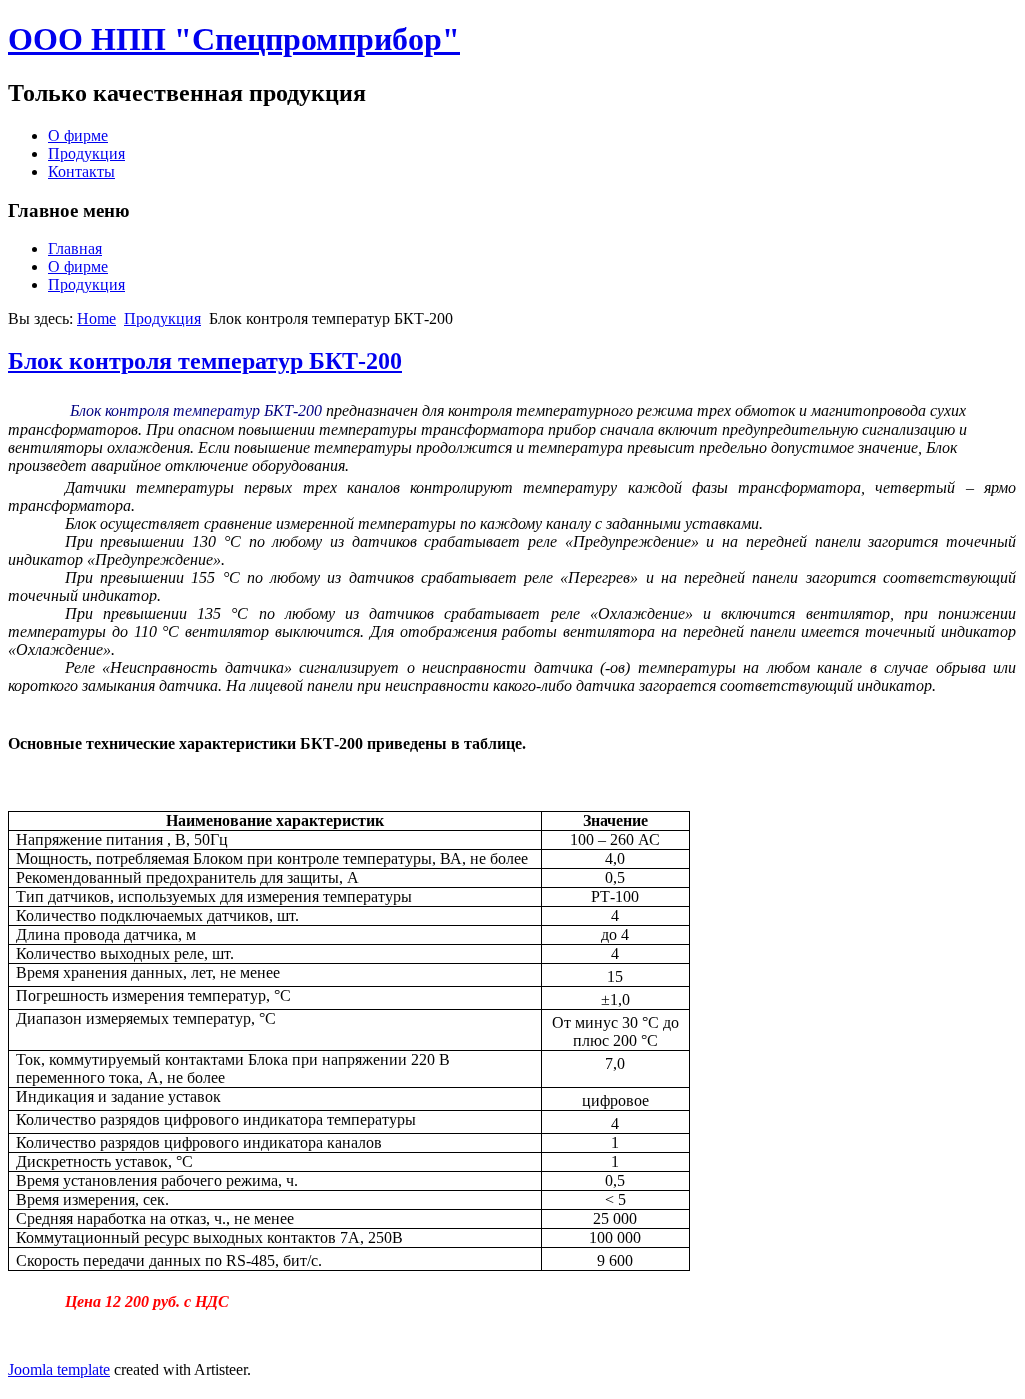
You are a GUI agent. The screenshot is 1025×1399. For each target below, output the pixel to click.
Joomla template (59, 1369)
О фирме (78, 135)
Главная (75, 248)
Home (96, 318)
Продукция (86, 153)
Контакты (81, 171)
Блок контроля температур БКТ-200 (205, 361)
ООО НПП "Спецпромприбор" (234, 39)
